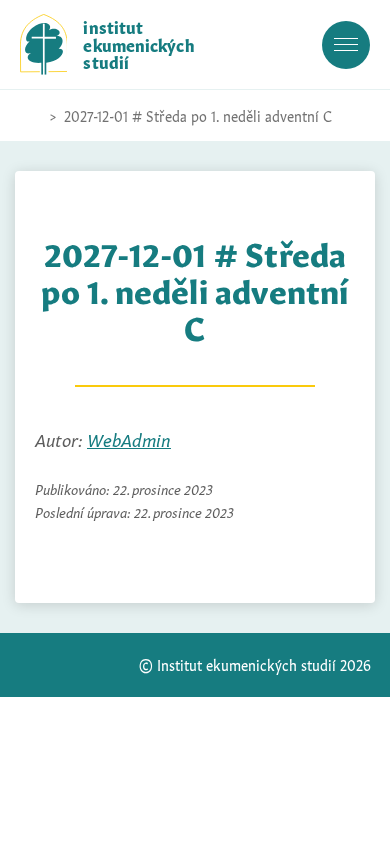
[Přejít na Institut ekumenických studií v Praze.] (30, 116)
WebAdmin (129, 438)
